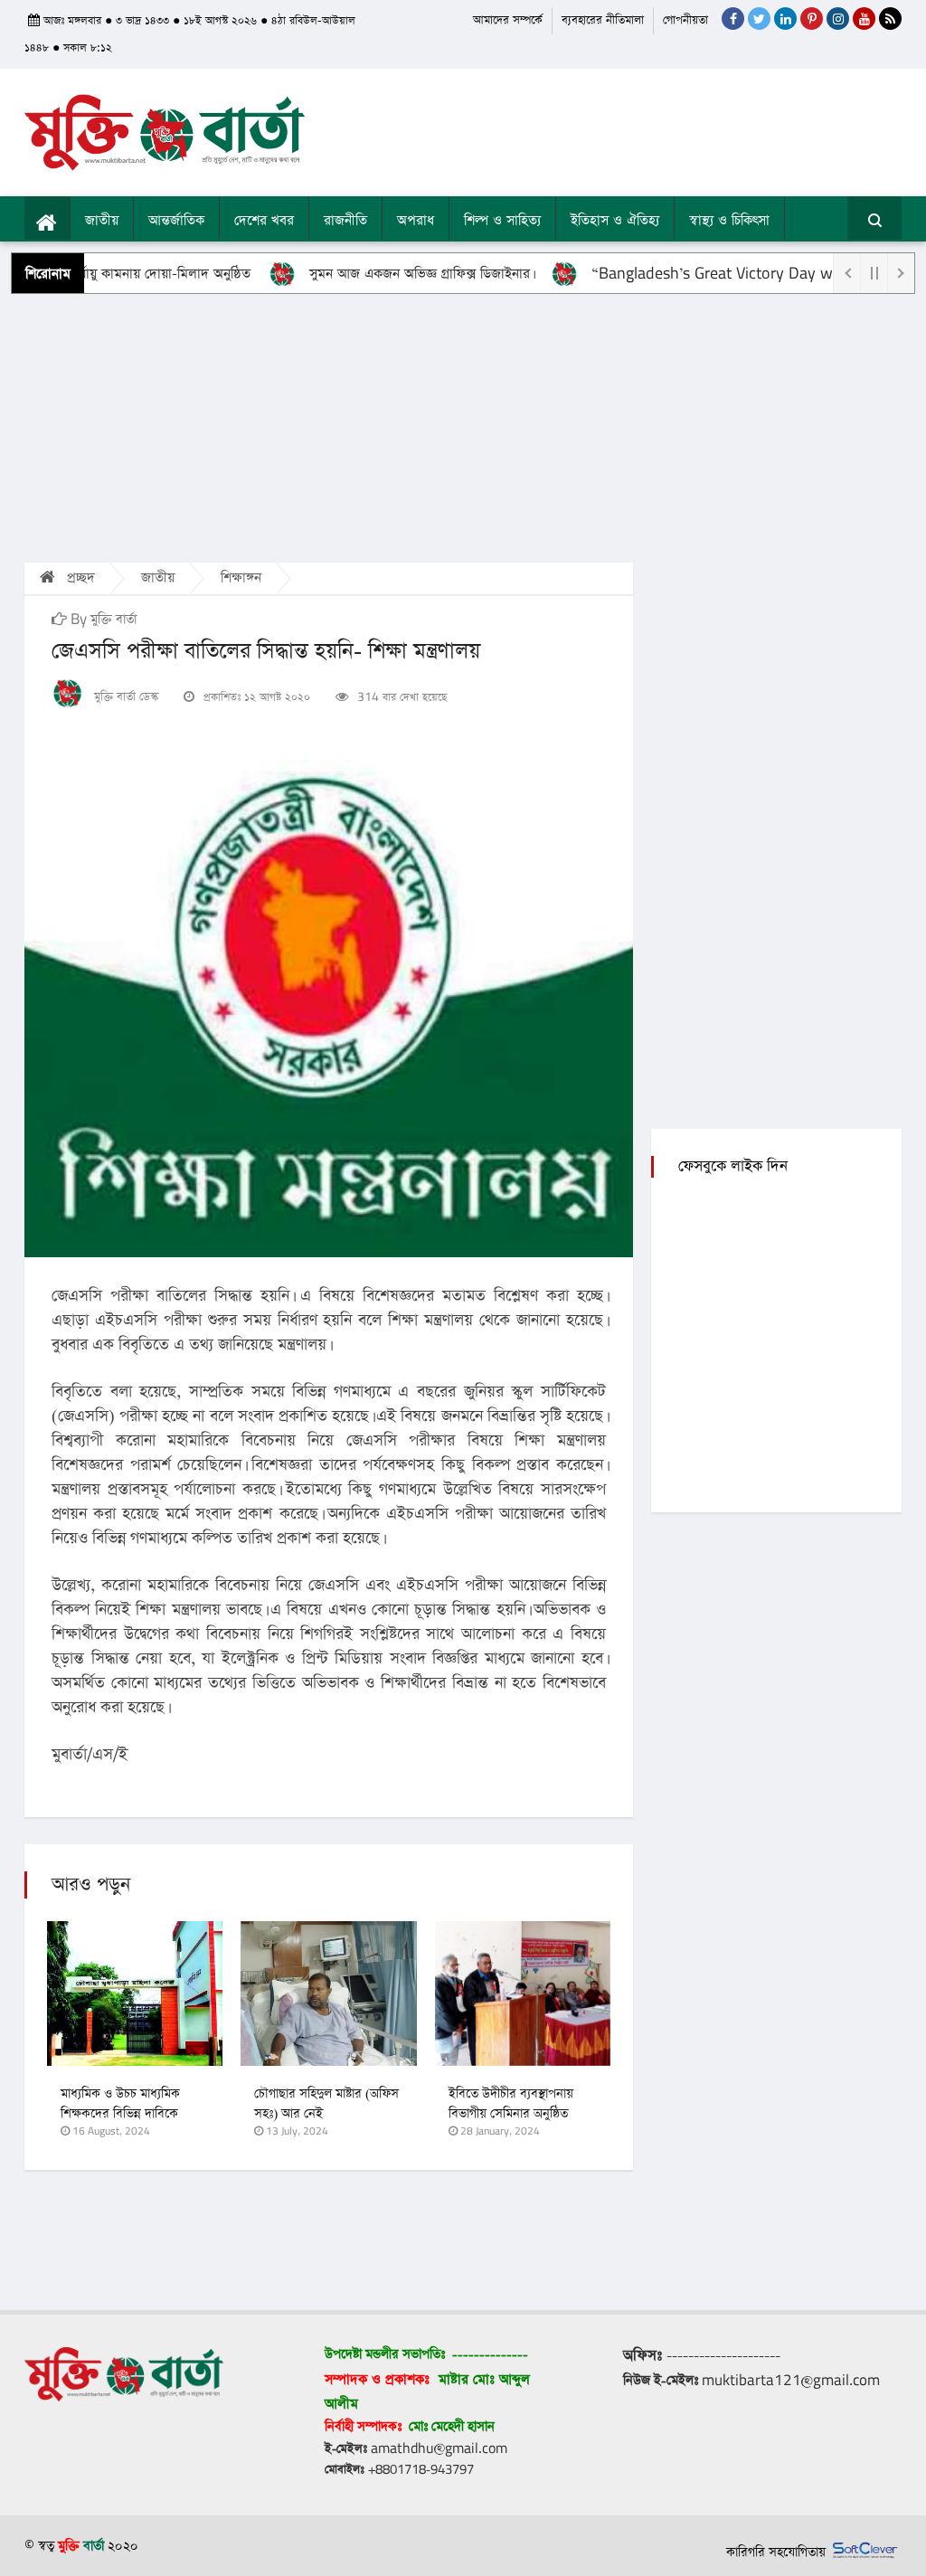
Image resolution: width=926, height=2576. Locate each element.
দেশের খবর (264, 221)
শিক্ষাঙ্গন (241, 578)
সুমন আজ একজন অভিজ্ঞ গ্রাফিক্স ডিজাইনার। (375, 274)
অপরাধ (416, 221)
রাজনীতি (345, 221)
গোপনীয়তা (685, 20)
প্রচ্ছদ (79, 578)
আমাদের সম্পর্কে (508, 20)
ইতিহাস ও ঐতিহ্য (615, 221)
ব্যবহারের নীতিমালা (603, 20)
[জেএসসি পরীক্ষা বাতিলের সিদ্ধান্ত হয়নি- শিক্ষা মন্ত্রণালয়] (329, 1009)
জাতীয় (102, 221)
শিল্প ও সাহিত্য (502, 221)
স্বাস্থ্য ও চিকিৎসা (729, 221)
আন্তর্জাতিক (176, 221)
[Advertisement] (463, 427)
